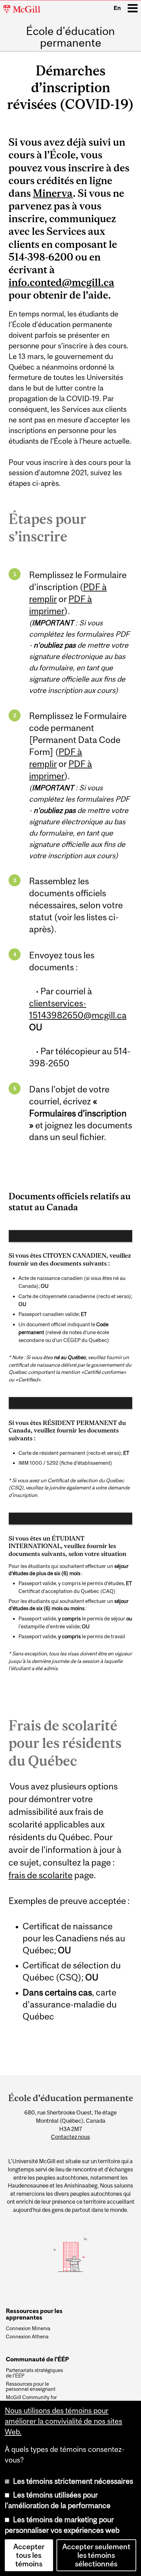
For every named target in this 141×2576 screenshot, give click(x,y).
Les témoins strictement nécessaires (73, 2481)
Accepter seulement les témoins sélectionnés (96, 2555)
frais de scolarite (41, 1875)
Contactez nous (70, 2137)
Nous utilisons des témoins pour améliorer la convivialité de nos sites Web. (63, 2421)
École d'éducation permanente (70, 37)
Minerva (53, 193)
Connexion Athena (27, 2337)
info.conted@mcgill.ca (61, 282)
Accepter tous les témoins (29, 2555)
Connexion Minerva (28, 2328)
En (117, 8)
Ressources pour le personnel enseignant (31, 2387)
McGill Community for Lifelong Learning (31, 2400)
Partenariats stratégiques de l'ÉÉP (34, 2373)
